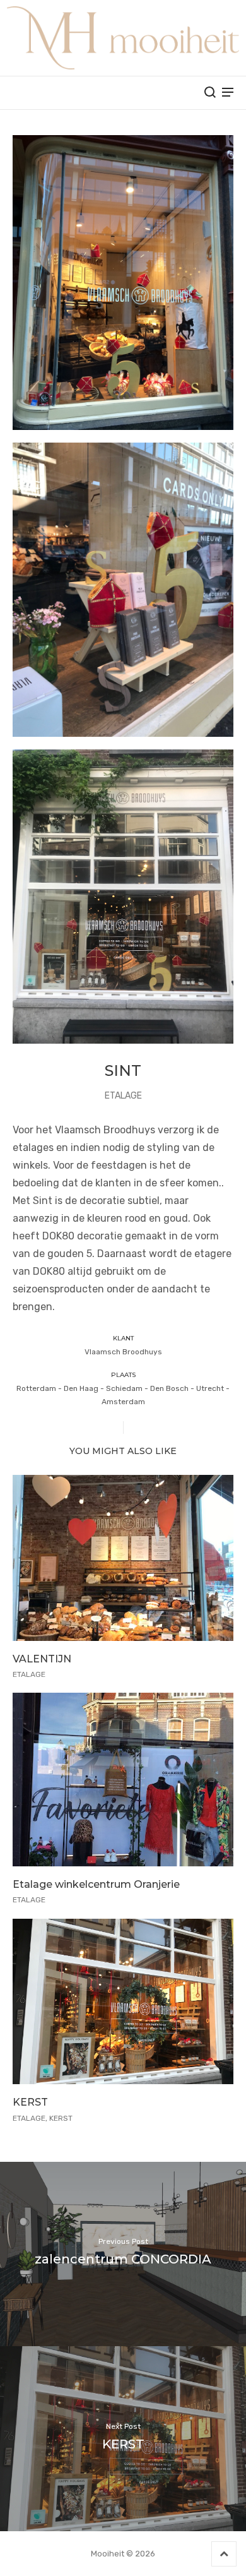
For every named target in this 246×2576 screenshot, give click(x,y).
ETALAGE (123, 1096)
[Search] (210, 92)
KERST (30, 2102)
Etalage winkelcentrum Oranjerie (96, 1884)
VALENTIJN (42, 1659)
